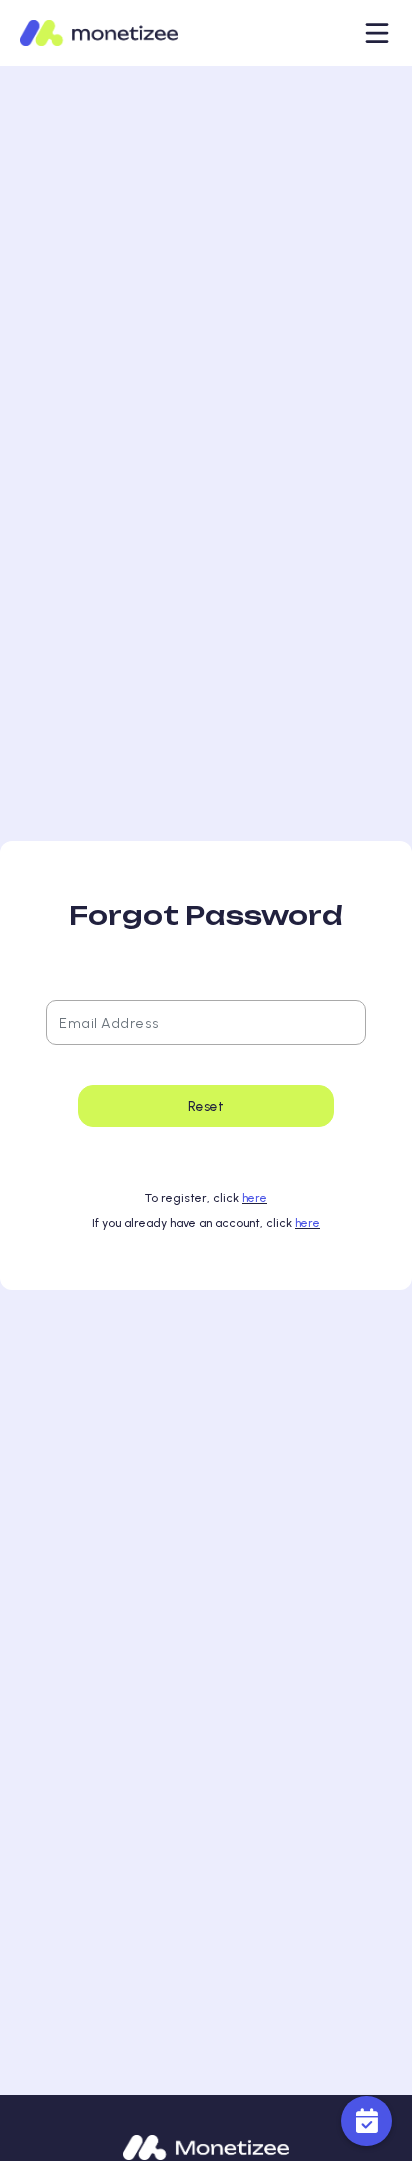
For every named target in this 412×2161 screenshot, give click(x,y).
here (254, 1198)
